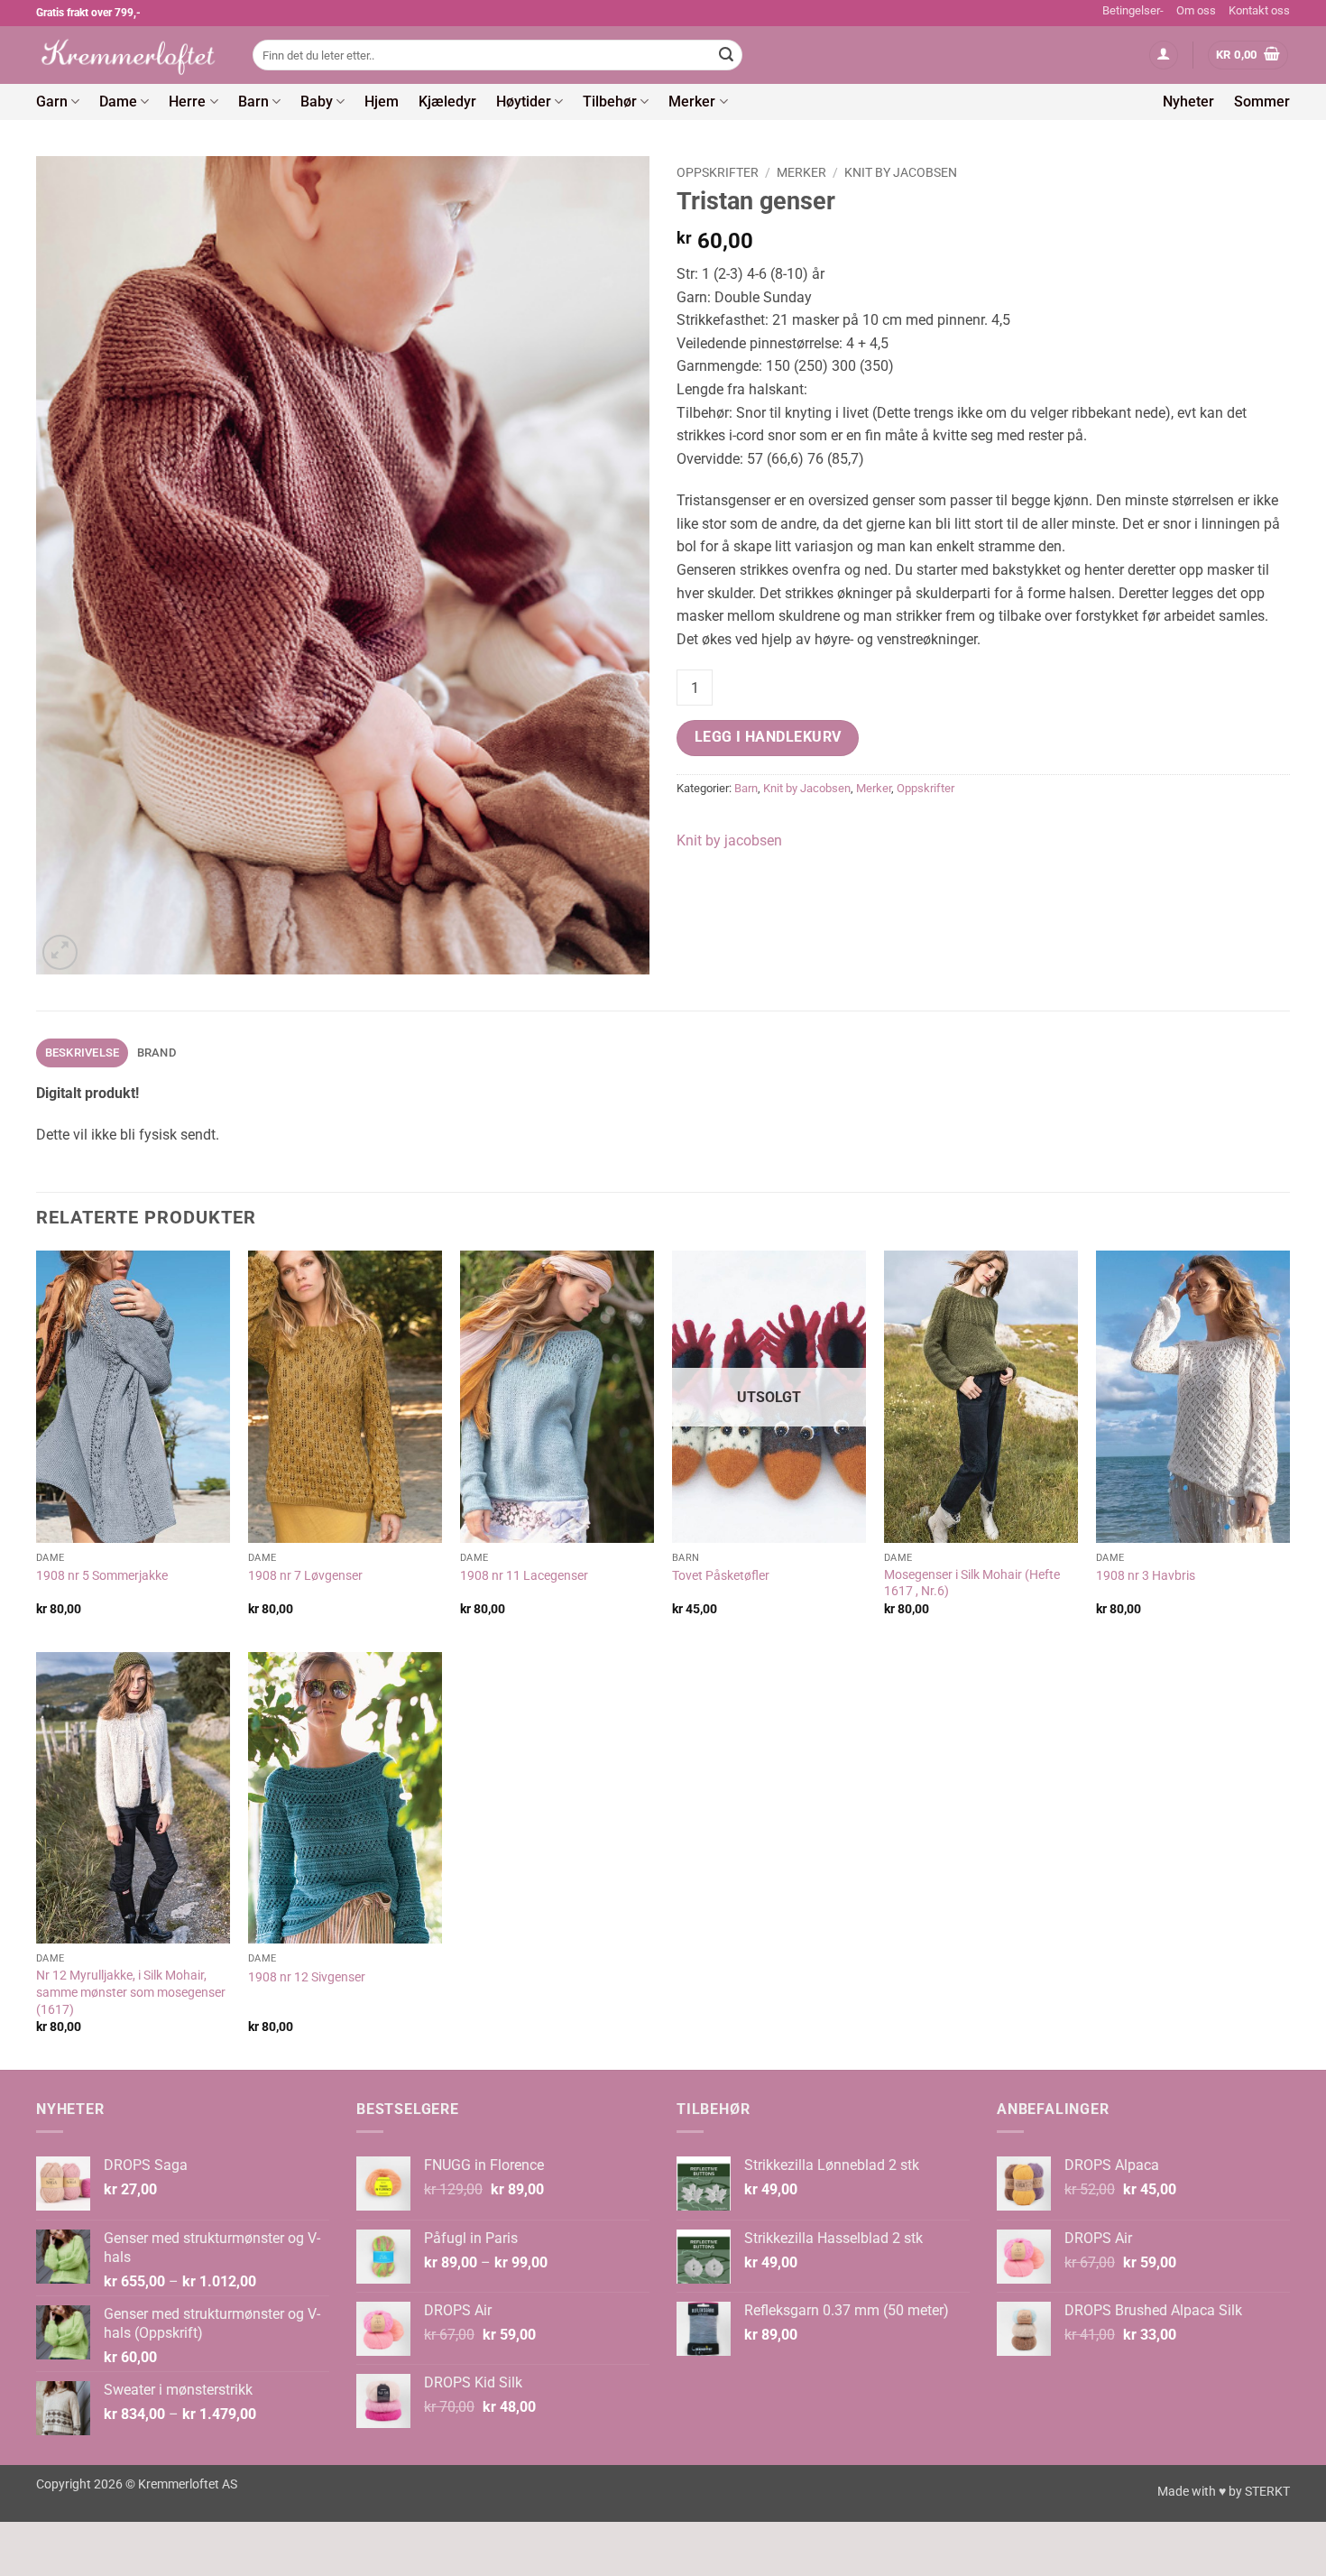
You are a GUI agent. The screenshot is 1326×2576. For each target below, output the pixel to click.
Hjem (382, 102)
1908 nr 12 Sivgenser (307, 1977)
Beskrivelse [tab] (83, 1053)
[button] (1164, 55)
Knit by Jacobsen (901, 172)
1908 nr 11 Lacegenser (524, 1576)
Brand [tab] (157, 1053)
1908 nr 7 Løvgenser (305, 1576)
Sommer (1262, 102)
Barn (253, 102)
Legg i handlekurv (768, 737)
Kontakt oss (1259, 10)
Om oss (1196, 10)
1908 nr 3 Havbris (1146, 1576)
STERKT (1267, 2492)
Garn (52, 102)
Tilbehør (610, 102)
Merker (692, 102)
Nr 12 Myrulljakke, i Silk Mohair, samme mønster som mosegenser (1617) (131, 1992)
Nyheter (1188, 102)
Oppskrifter (718, 172)
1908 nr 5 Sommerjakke (102, 1576)
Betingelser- (1133, 10)
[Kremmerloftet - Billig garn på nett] (131, 55)
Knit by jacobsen (729, 840)
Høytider (524, 102)
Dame (118, 102)
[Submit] (726, 55)
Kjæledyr (447, 102)
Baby (317, 102)
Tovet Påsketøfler (721, 1576)
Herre (187, 102)
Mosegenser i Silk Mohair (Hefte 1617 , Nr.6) (972, 1583)
